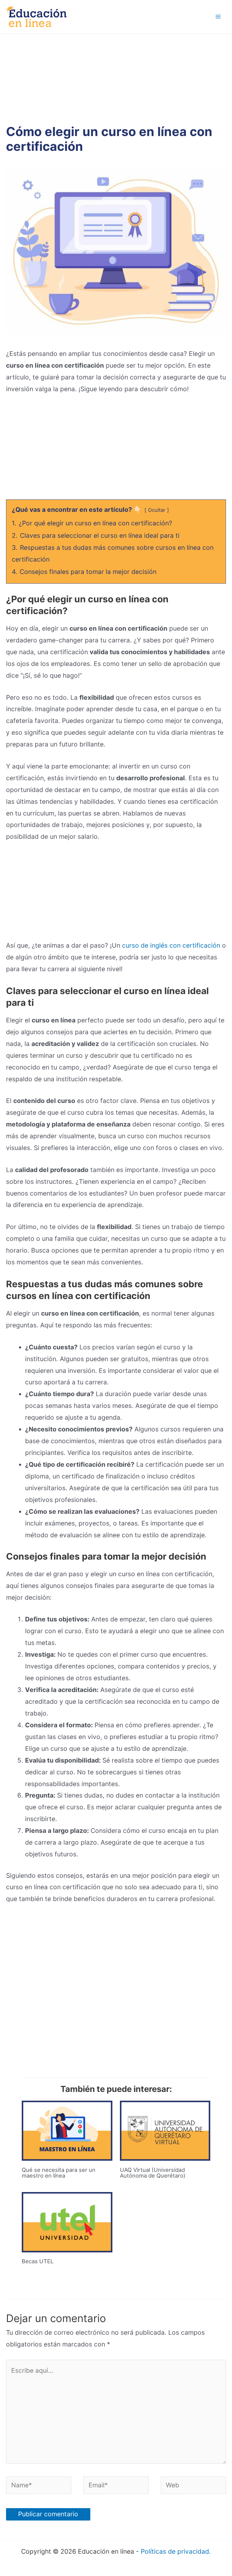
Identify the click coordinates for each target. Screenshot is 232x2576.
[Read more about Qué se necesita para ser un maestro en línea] (67, 2130)
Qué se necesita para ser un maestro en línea (59, 2172)
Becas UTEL (38, 2261)
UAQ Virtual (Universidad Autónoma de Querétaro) (153, 2172)
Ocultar (157, 510)
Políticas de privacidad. (176, 2551)
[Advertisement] (116, 79)
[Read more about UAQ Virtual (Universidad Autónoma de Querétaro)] (165, 2130)
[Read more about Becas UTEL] (67, 2221)
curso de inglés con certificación (171, 945)
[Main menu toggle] (218, 17)
